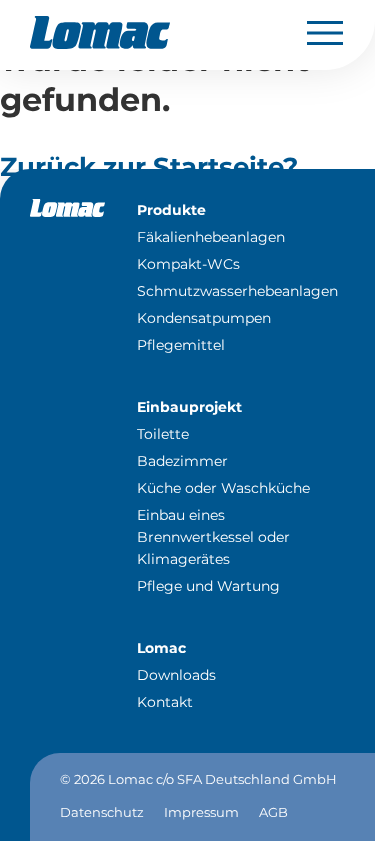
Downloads (176, 675)
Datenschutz (102, 812)
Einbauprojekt (189, 407)
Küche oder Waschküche (223, 488)
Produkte (171, 210)
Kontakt (165, 702)
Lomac (161, 648)
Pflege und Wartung (208, 586)
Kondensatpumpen (204, 318)
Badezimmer (182, 461)
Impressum (201, 812)
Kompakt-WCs (188, 264)
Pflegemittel (181, 345)
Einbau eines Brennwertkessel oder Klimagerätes (213, 537)
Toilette (163, 434)
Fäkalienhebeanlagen (211, 237)
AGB (273, 812)
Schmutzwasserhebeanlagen (237, 291)
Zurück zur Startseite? (149, 167)
